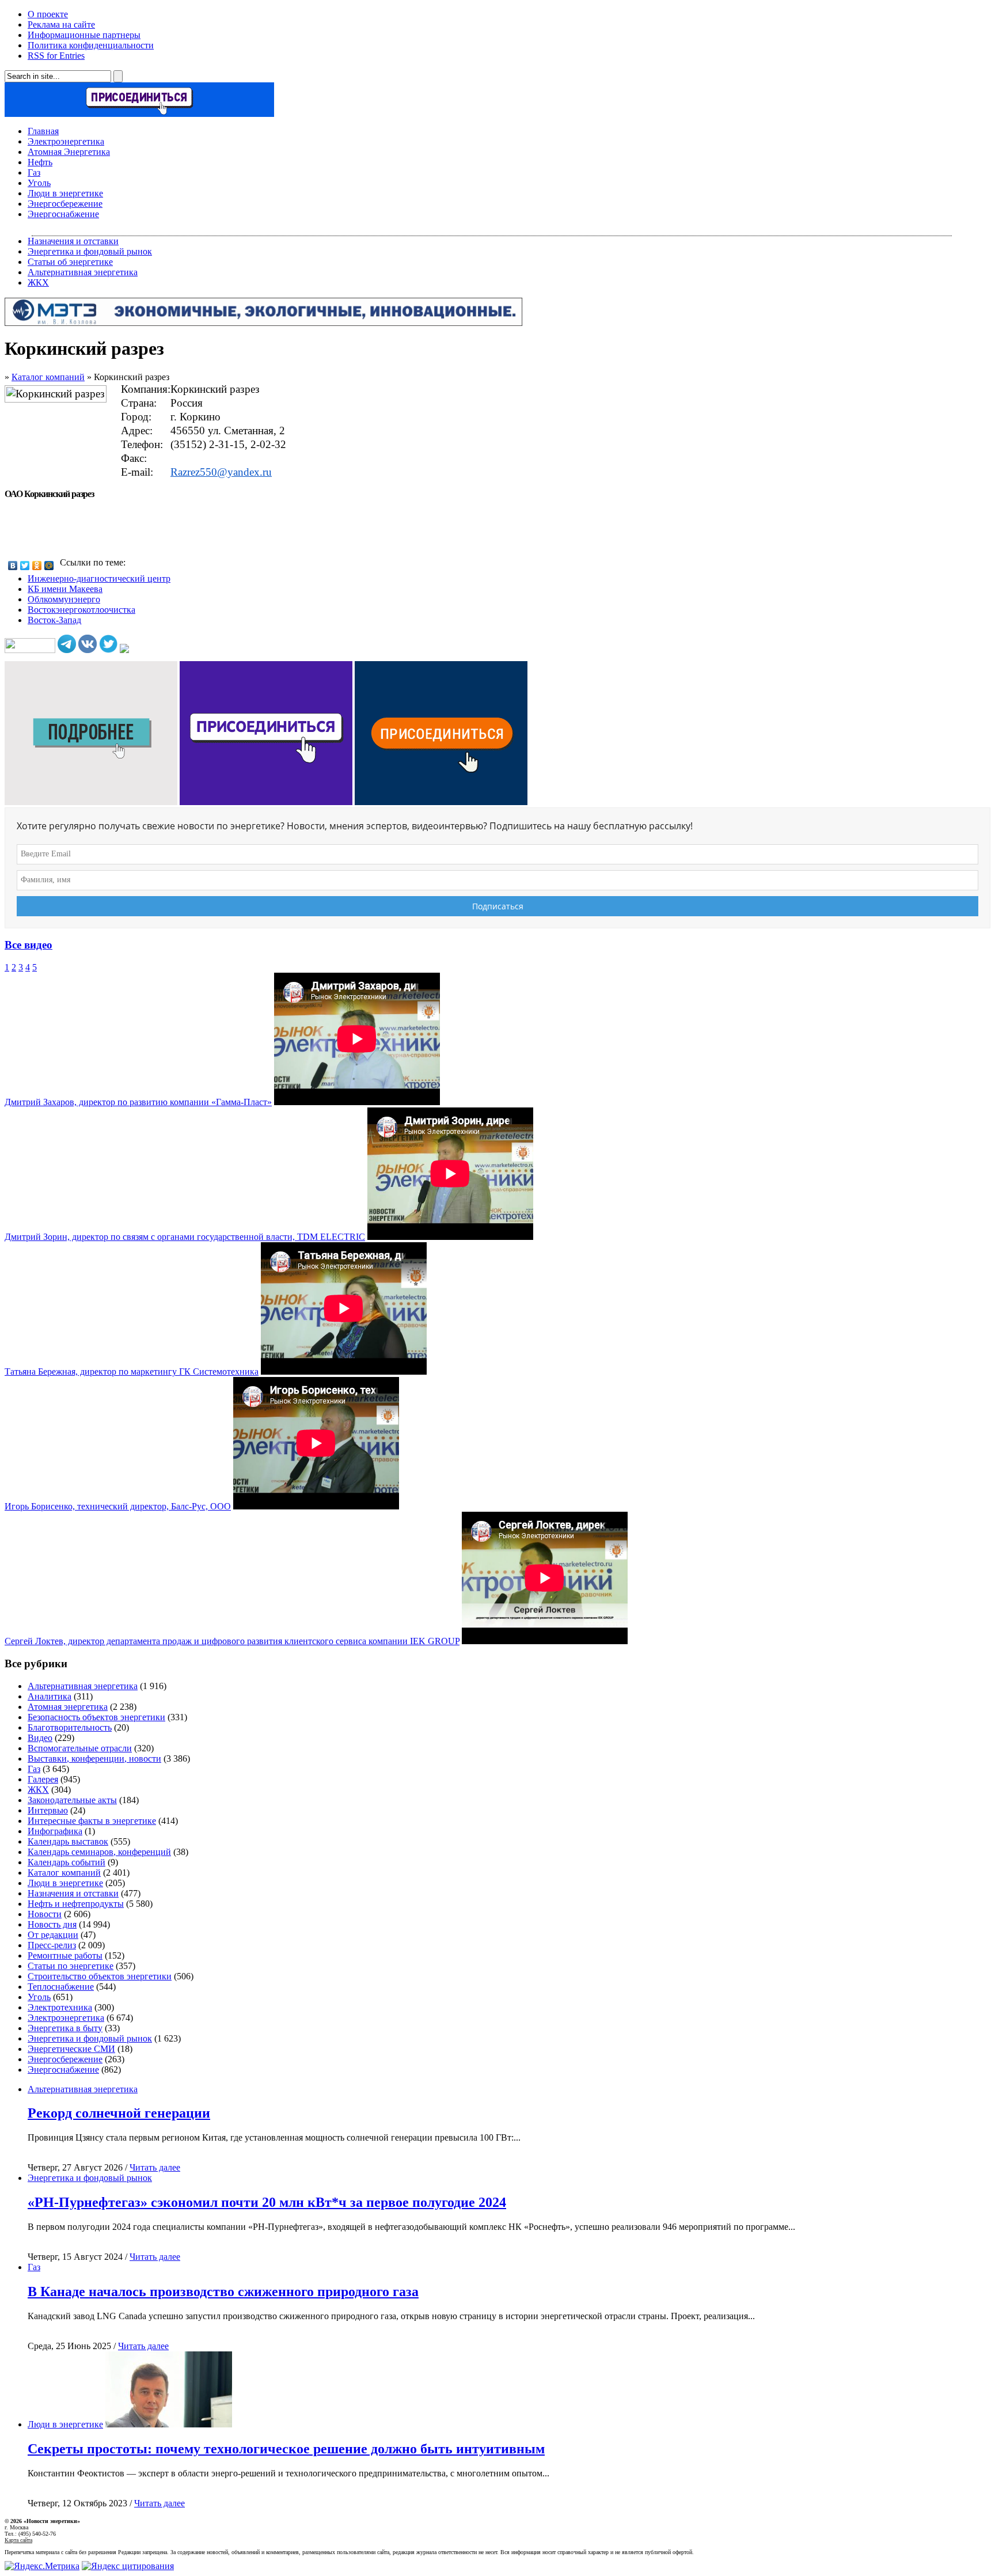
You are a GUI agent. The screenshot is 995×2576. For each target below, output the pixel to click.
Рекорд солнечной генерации (119, 2113)
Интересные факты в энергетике (92, 1821)
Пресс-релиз (52, 1945)
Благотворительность (70, 1727)
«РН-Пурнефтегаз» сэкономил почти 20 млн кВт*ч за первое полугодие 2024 (267, 2202)
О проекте (48, 14)
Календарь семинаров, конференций (99, 1852)
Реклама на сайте (61, 24)
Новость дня (52, 1924)
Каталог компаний (48, 377)
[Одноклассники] (37, 566)
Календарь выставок (68, 1841)
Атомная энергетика (68, 1707)
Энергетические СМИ (71, 2049)
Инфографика (55, 1831)
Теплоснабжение (61, 1987)
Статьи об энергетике (70, 262)
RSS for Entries (56, 56)
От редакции (53, 1935)
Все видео (29, 945)
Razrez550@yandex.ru (221, 472)
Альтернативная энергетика (83, 272)
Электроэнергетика (66, 141)
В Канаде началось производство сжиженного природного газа (223, 2292)
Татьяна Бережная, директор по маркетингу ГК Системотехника (132, 1372)
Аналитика (50, 1696)
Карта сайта (18, 2540)
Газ (34, 172)
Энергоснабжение (63, 214)
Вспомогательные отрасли (80, 1748)
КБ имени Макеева (65, 589)
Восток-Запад (54, 620)
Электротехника (60, 2007)
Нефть (40, 162)
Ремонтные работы (65, 1955)
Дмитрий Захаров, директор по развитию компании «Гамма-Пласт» (138, 1102)
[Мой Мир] (49, 566)
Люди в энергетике (65, 193)
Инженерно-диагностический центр (99, 578)
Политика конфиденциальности (91, 45)
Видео (40, 1738)
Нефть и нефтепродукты (76, 1904)
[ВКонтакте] (13, 566)
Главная (43, 131)
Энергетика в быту (65, 2028)
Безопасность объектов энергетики (96, 1717)
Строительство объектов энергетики (100, 1976)
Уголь (39, 183)
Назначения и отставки (73, 241)
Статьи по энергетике (71, 1966)
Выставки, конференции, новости (94, 1759)
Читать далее (155, 2167)
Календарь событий (67, 1862)
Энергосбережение (65, 204)
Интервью (48, 1810)
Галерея (43, 1779)
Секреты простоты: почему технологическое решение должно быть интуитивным (286, 2449)
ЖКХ (38, 282)
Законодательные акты (72, 1800)
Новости (45, 1914)
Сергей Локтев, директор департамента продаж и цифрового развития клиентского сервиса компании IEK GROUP (232, 1641)
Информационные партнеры (84, 35)
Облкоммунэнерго (64, 599)
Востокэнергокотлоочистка (81, 610)
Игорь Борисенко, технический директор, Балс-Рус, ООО (118, 1506)
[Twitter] (25, 566)
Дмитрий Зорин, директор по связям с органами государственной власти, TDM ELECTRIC (185, 1237)
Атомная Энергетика (69, 152)
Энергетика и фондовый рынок (90, 251)
